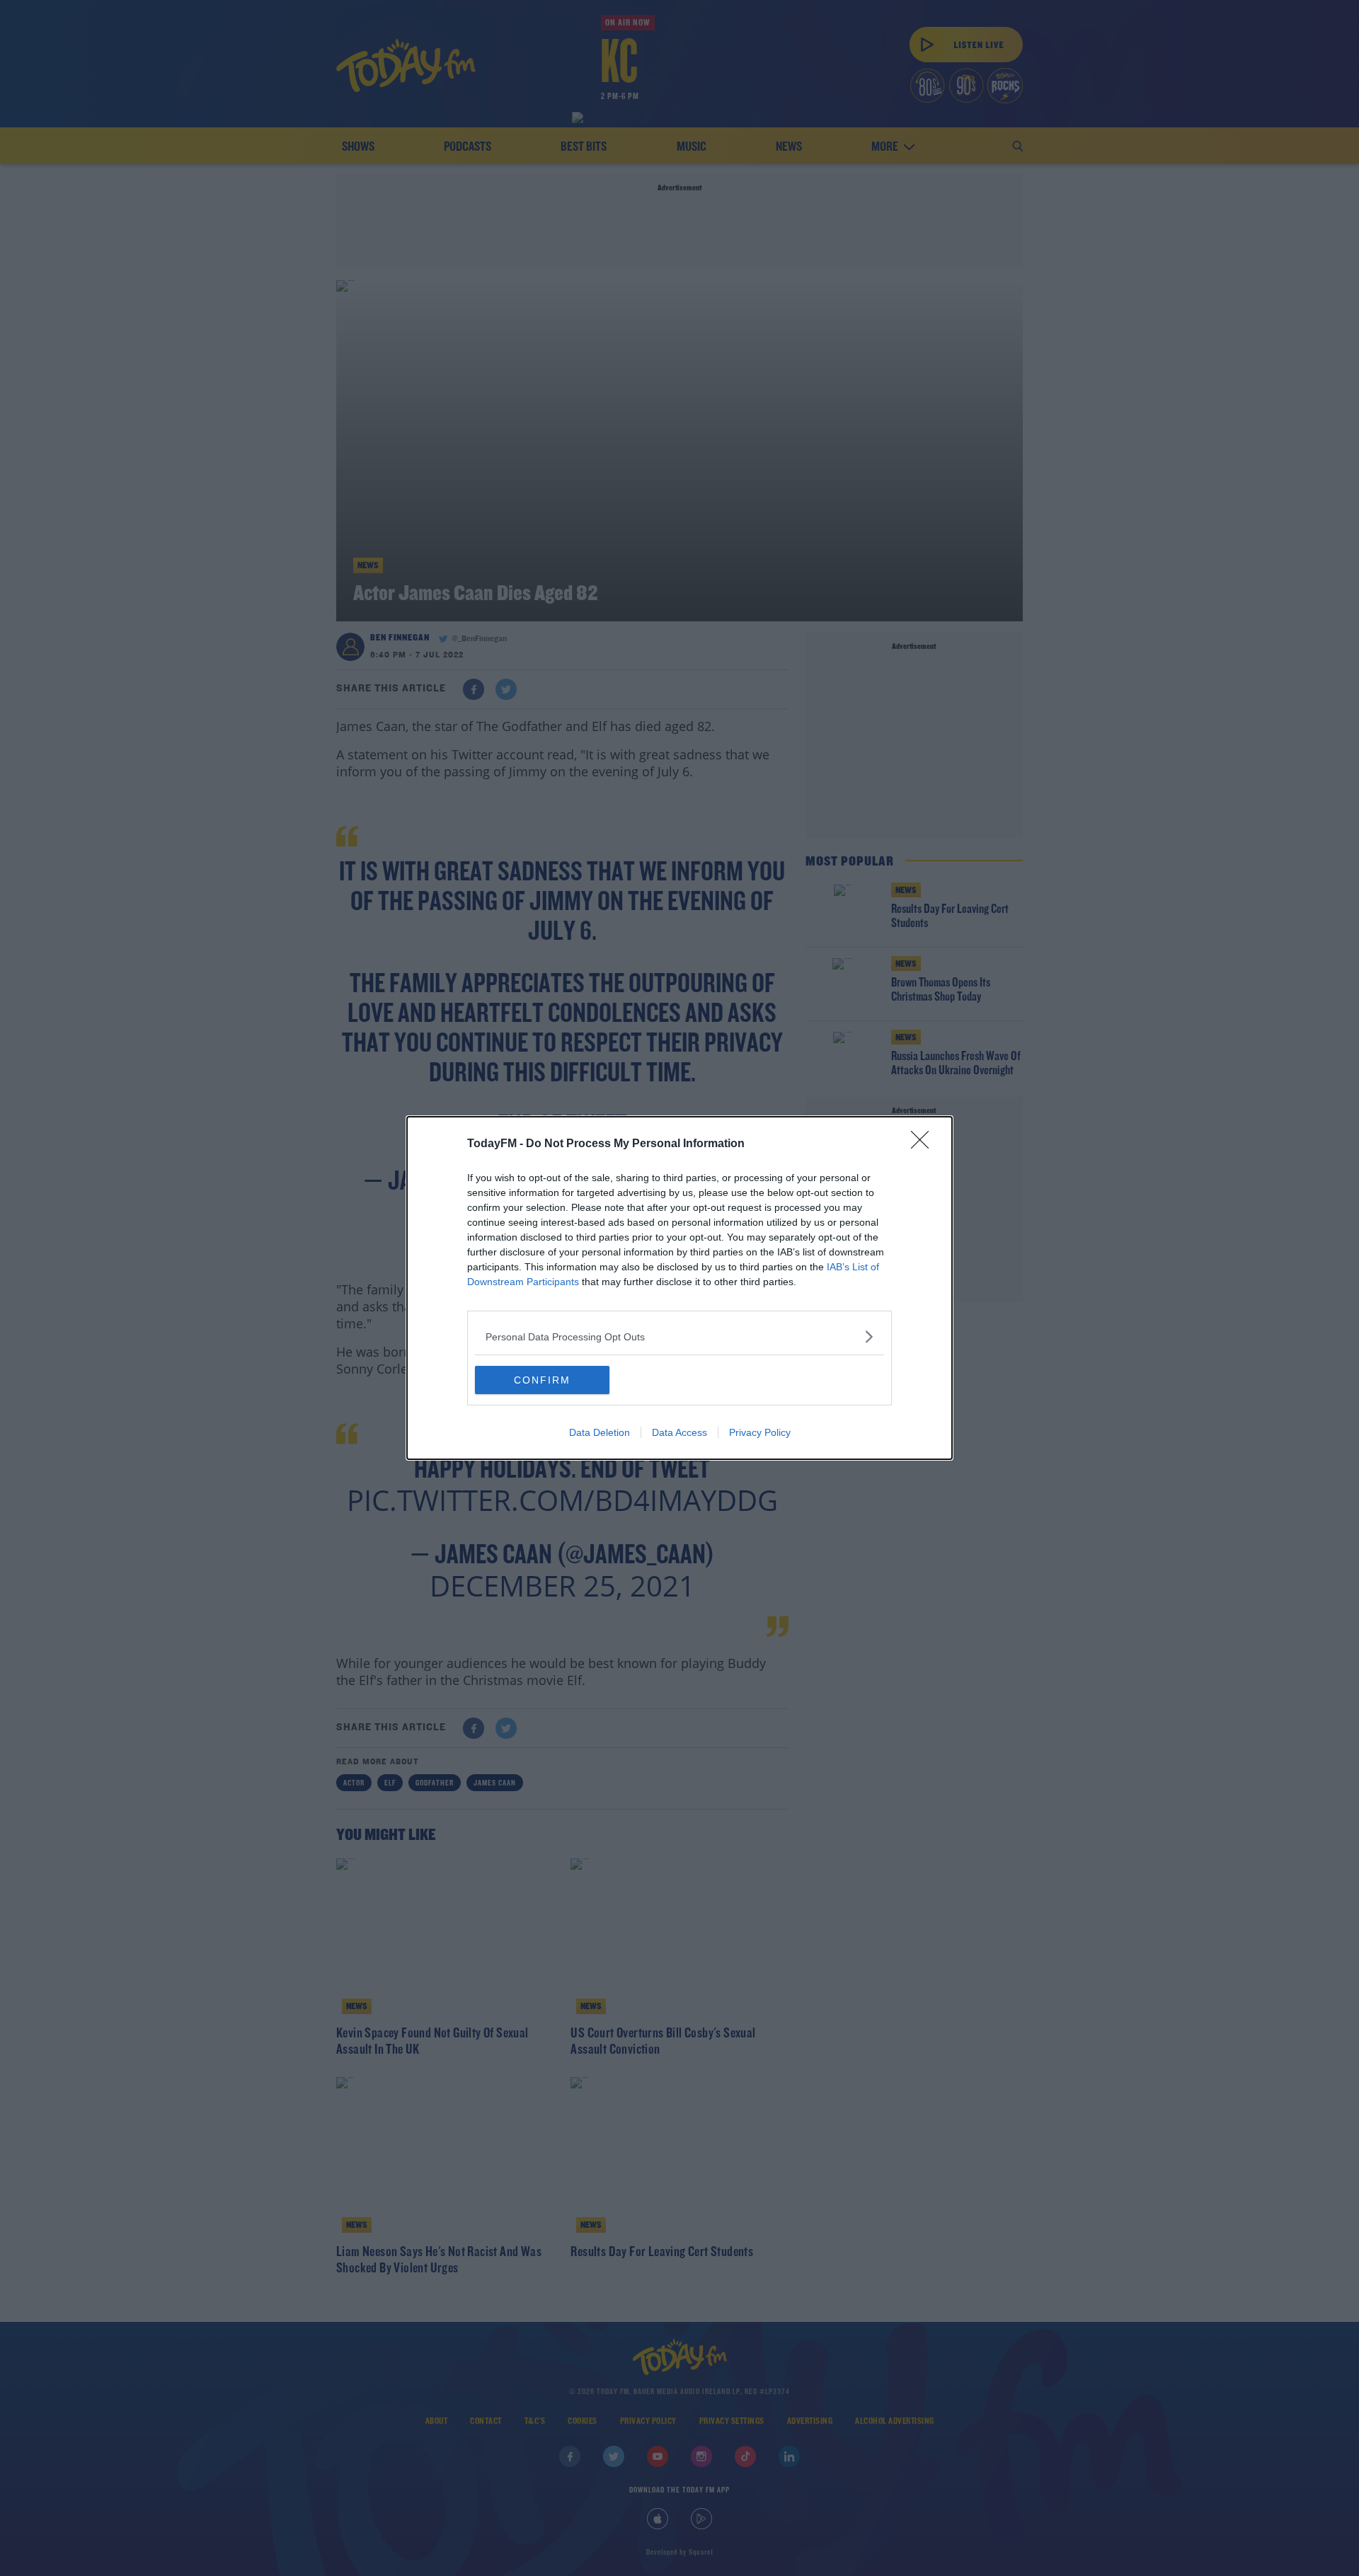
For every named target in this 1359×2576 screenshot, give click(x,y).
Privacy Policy (760, 1432)
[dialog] (679, 1288)
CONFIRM (542, 1380)
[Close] (924, 1144)
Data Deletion (600, 1432)
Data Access (679, 1432)
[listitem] (679, 1336)
